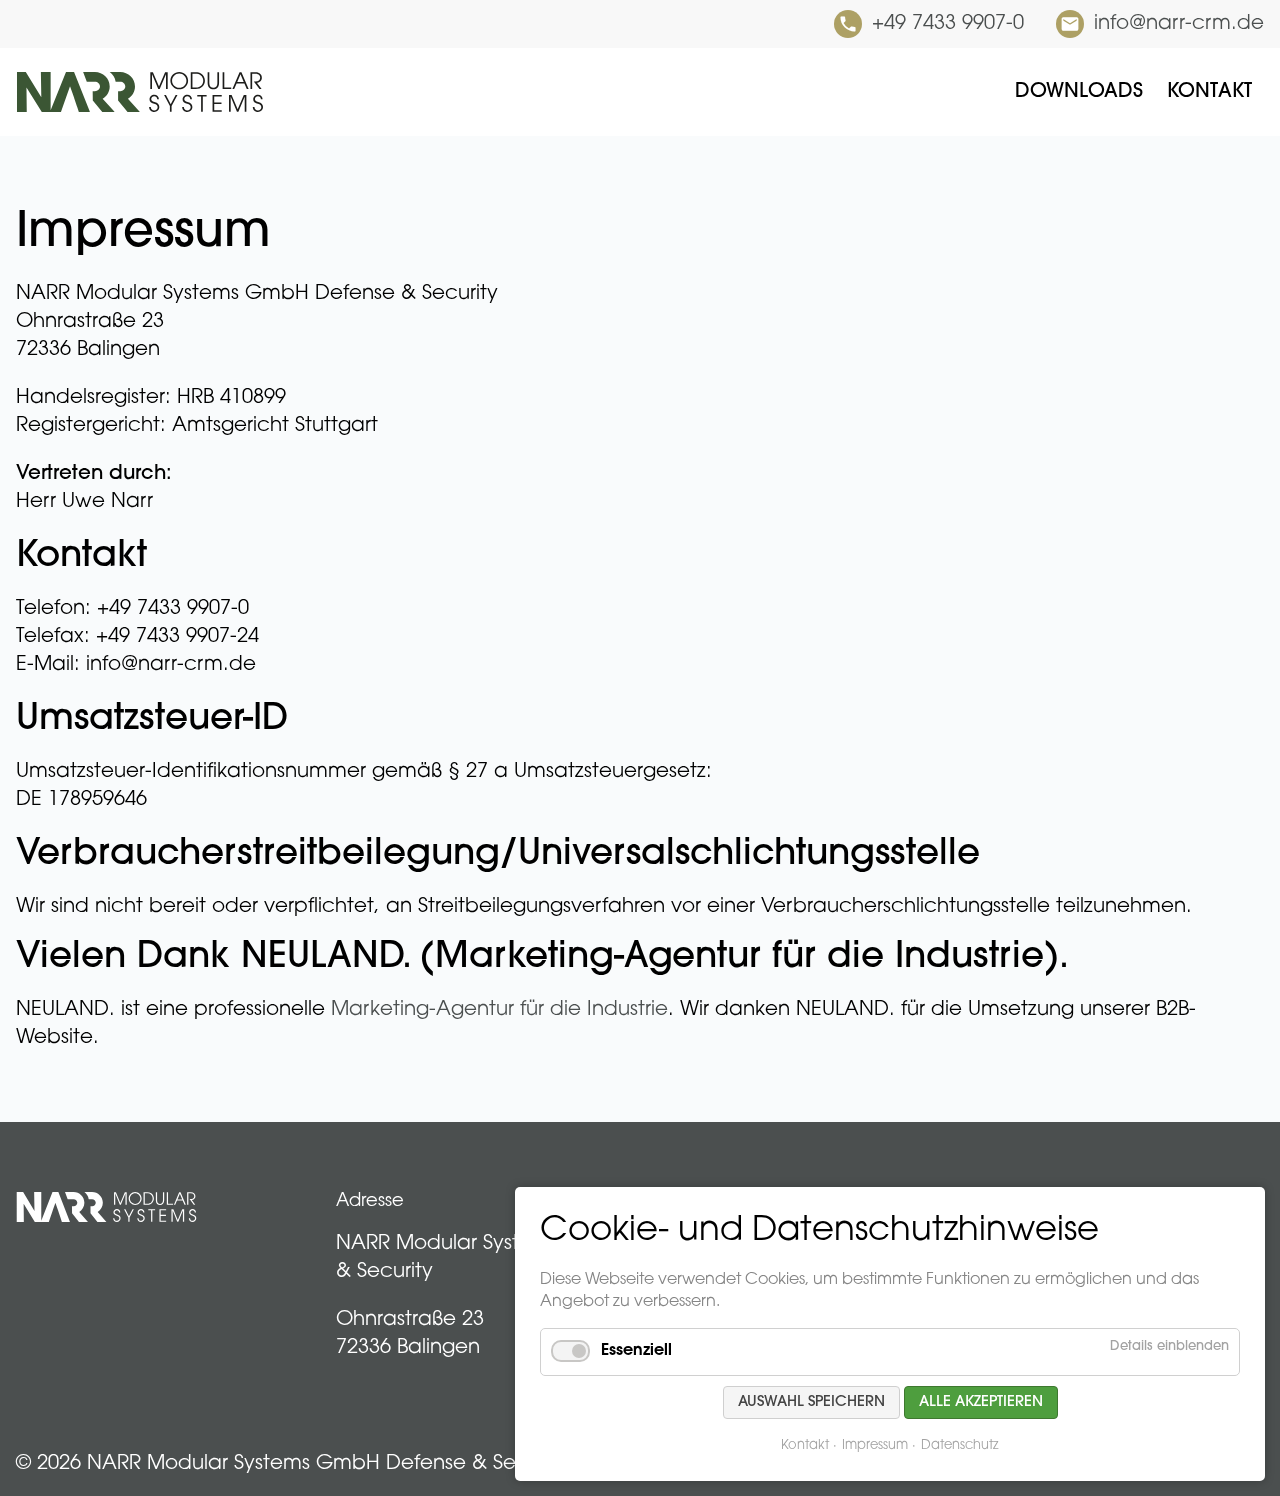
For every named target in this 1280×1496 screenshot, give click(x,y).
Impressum (875, 1445)
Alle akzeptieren (981, 1402)
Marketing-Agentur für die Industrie (499, 1010)
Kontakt (805, 1445)
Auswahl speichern (811, 1402)
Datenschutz (960, 1445)
